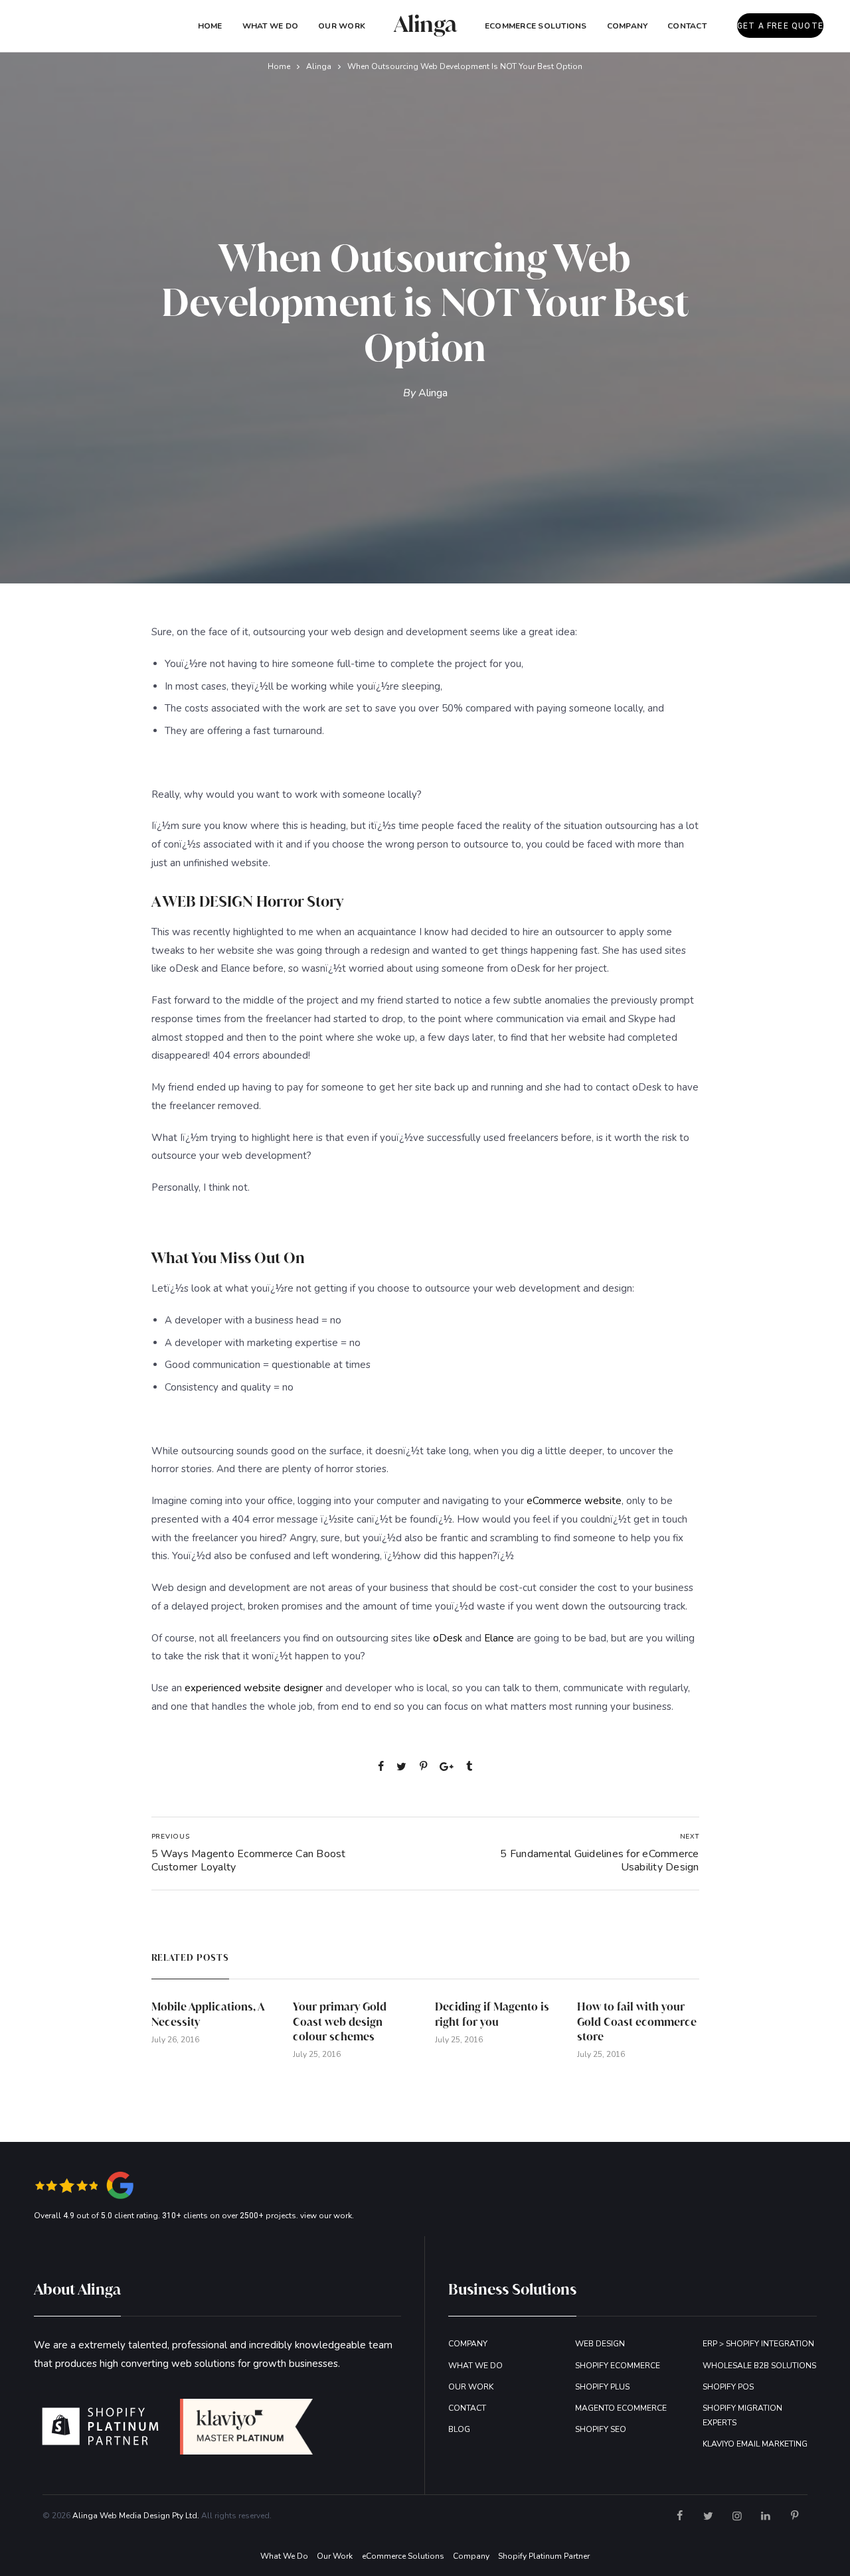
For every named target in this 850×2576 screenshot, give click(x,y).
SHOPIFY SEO (601, 2429)
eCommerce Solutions (536, 26)
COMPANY (628, 26)
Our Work (342, 26)
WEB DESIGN (600, 2344)
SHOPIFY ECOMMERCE (618, 2366)
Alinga (319, 66)
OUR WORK (471, 2387)
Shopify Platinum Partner (544, 2556)
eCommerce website (574, 1501)
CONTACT (467, 2408)
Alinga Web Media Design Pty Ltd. (136, 2516)
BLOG (459, 2429)
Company (471, 2556)
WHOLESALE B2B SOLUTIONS (759, 2366)
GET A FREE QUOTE (780, 26)
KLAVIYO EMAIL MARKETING (755, 2444)
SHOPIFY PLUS (602, 2387)
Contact (687, 26)
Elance (499, 1638)
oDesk (448, 1638)
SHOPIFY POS (728, 2387)
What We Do (270, 26)
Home (210, 26)
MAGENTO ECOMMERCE (621, 2408)
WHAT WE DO (475, 2366)
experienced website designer (254, 1688)
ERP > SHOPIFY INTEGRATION (758, 2344)
